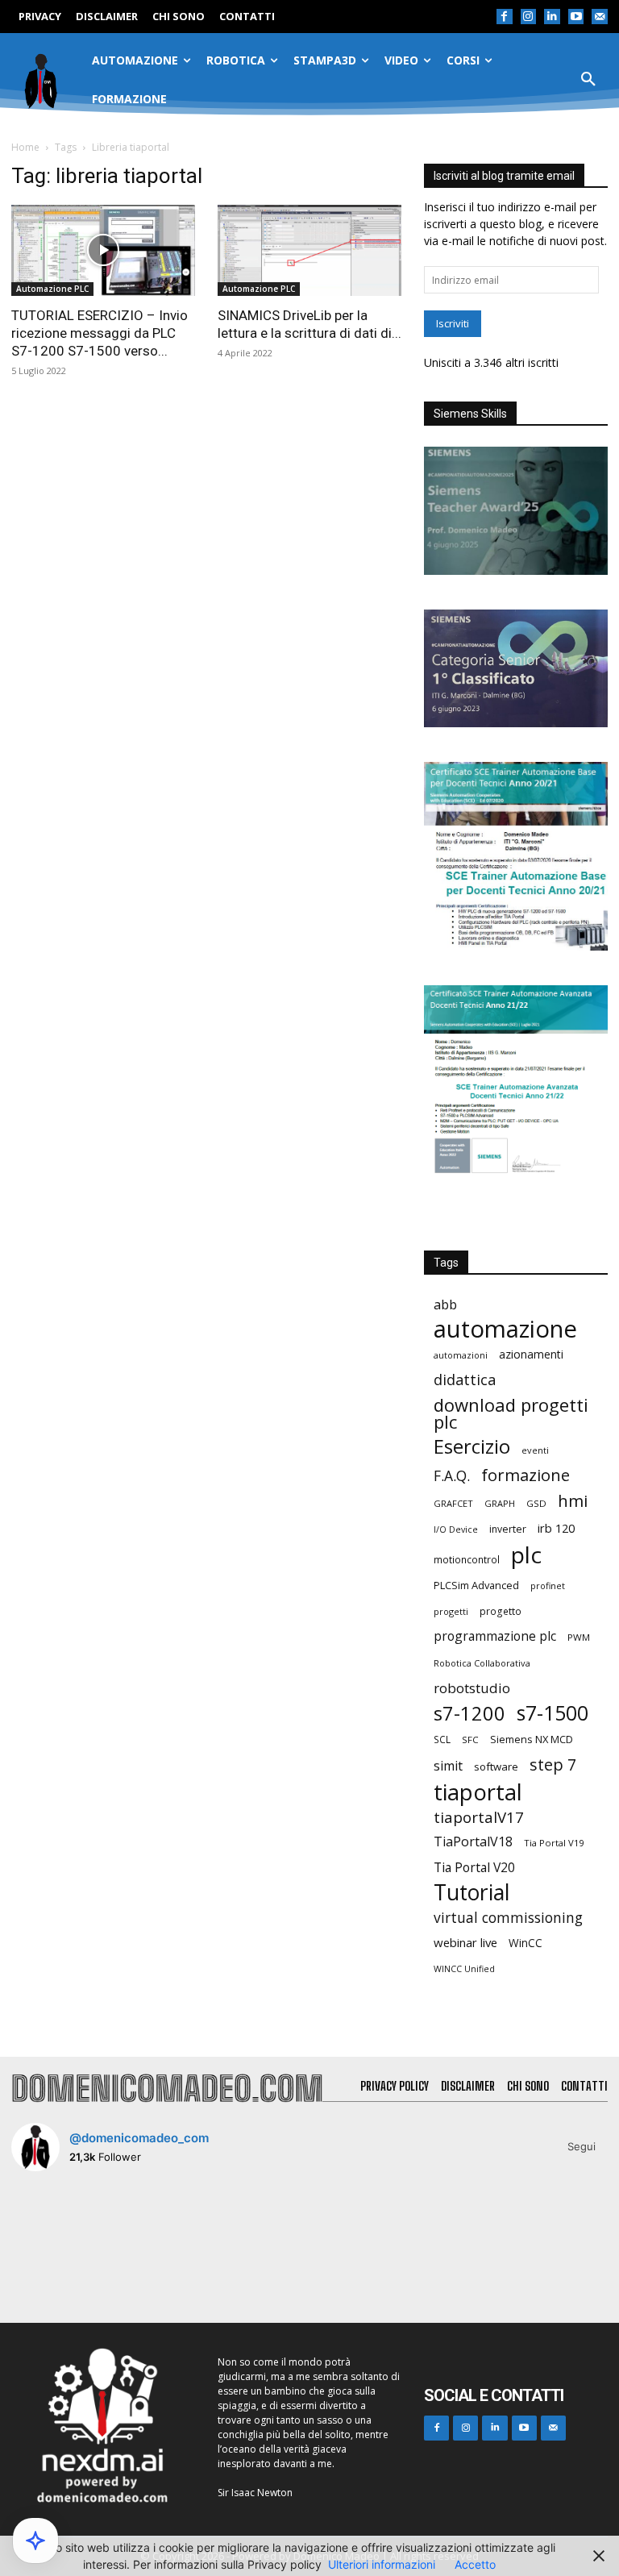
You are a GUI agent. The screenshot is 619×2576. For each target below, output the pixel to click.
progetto (501, 1611)
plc (526, 1555)
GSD (536, 1503)
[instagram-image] (60, 2233)
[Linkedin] (552, 17)
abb (445, 1304)
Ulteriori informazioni (382, 2564)
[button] (588, 80)
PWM (579, 1637)
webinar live (465, 1942)
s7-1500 (553, 1713)
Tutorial (472, 1893)
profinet (548, 1586)
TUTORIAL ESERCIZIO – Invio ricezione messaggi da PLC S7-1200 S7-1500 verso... (100, 333)
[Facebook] (505, 17)
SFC (470, 1740)
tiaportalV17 (479, 1817)
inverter (508, 1529)
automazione (505, 1329)
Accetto (475, 2564)
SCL (442, 1740)
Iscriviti (453, 323)
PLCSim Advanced (476, 1585)
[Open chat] (35, 2541)
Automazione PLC (52, 289)
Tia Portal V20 (474, 1868)
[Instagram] (529, 17)
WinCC (526, 1943)
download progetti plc (511, 1413)
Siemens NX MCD (532, 1739)
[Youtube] (576, 17)
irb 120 (556, 1528)
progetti (451, 1611)
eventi (535, 1450)
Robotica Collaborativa (482, 1663)
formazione (526, 1475)
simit (448, 1766)
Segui (582, 2146)
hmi (573, 1501)
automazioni (461, 1355)
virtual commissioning (508, 1918)
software (496, 1767)
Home (25, 147)
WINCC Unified (464, 1969)
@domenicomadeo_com (139, 2138)
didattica (465, 1380)
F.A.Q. (452, 1476)
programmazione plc (495, 1636)
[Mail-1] (600, 17)
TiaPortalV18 (473, 1842)
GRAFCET (453, 1503)
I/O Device (456, 1529)
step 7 (553, 1764)
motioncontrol (467, 1560)
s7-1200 (469, 1714)
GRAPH (500, 1503)
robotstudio (472, 1688)
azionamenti (531, 1354)
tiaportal (478, 1792)
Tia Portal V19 (554, 1843)
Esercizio (472, 1447)
